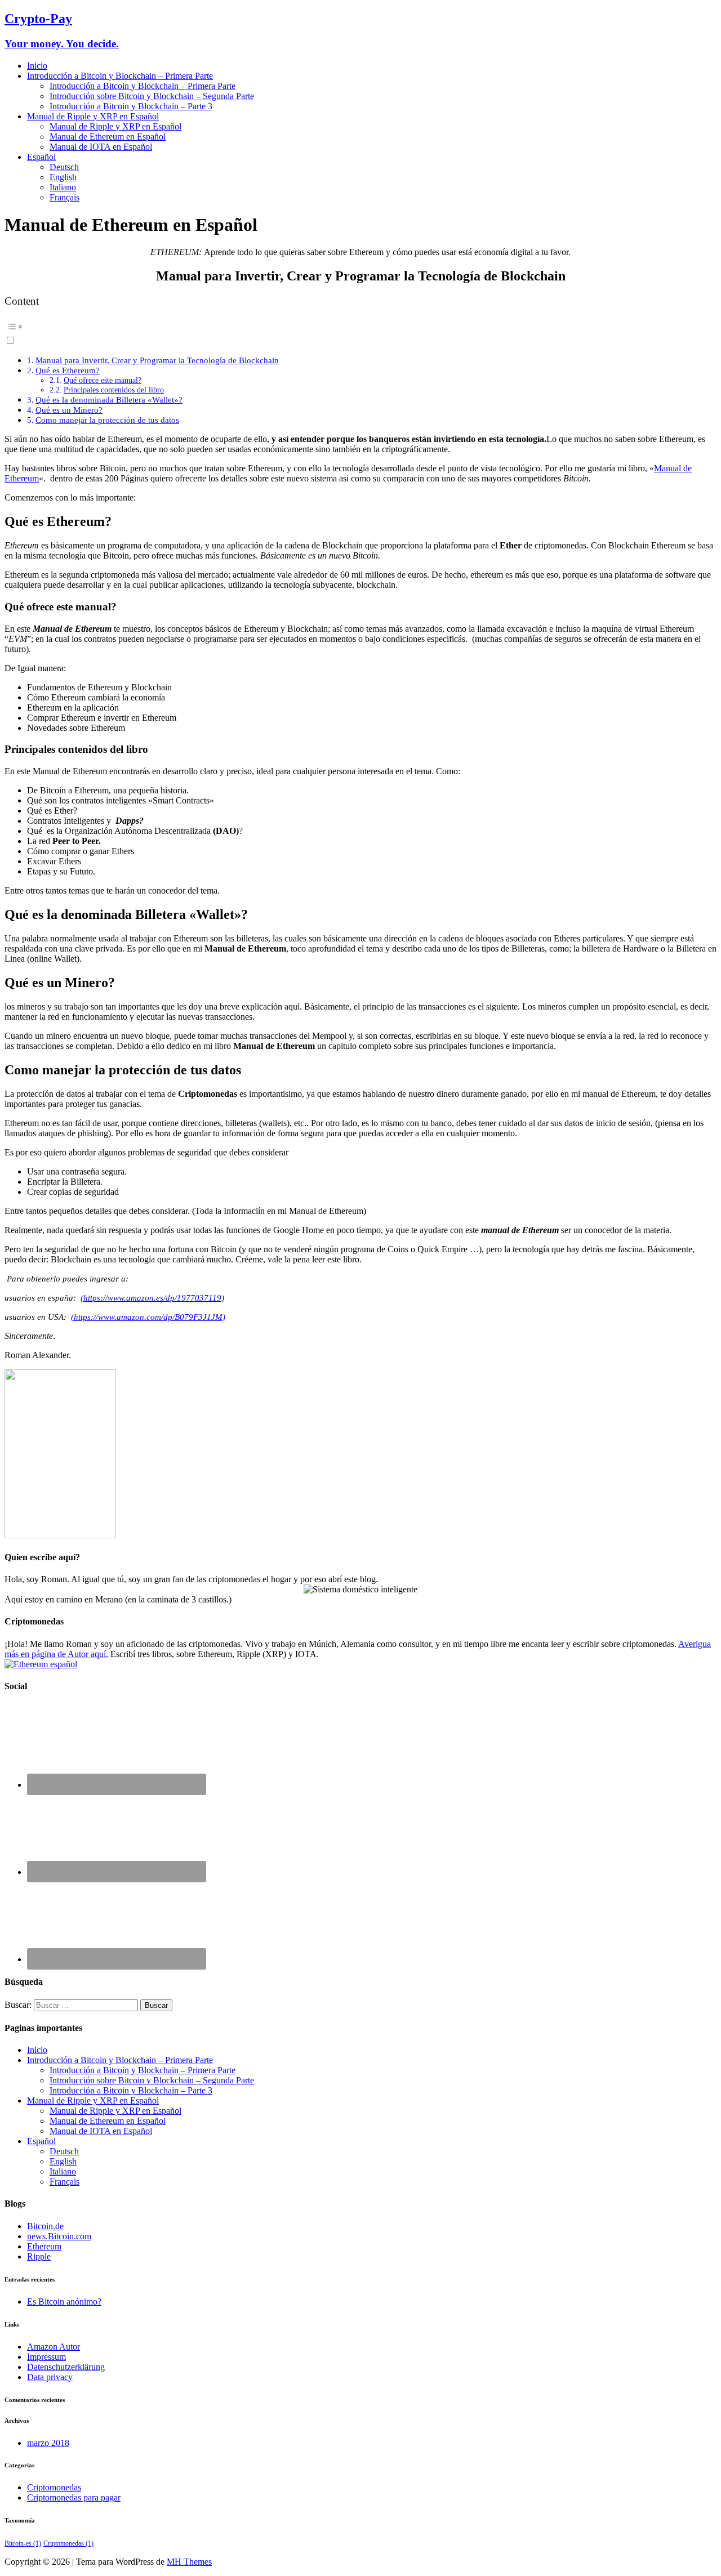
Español (41, 157)
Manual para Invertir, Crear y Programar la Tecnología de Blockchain (157, 360)
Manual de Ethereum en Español (108, 137)
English (63, 177)
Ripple (39, 2256)
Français (64, 197)
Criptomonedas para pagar (74, 2497)
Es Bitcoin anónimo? (64, 2302)
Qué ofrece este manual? (103, 380)
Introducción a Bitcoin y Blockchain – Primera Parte (120, 76)
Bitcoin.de (45, 2226)
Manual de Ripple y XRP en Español (93, 116)
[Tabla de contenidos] (360, 327)
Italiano (63, 187)
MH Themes (189, 2562)
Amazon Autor (54, 2347)
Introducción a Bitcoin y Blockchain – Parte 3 (131, 106)
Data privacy (50, 2377)
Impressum (46, 2357)
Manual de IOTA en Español (101, 147)
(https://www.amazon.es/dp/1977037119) (152, 1298)
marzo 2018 (48, 2443)
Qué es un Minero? (69, 410)
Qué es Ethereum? (68, 370)
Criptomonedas (54, 2487)
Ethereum (44, 2246)
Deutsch (64, 167)
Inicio (37, 66)
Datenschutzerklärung (66, 2367)
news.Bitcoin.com (59, 2236)
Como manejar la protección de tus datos (107, 420)
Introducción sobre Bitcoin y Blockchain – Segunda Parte (152, 96)
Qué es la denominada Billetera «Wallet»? (109, 399)
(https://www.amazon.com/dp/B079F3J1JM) (148, 1317)
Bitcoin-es (23, 2543)
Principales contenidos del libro (114, 390)
